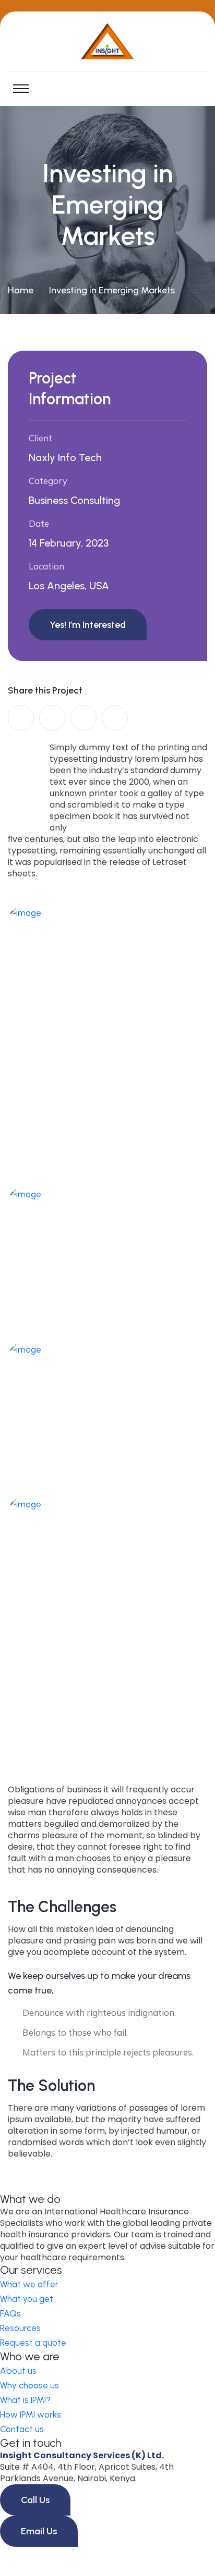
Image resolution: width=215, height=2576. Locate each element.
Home (21, 290)
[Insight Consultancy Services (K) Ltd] (107, 40)
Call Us (35, 2500)
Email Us (39, 2531)
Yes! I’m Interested (88, 625)
